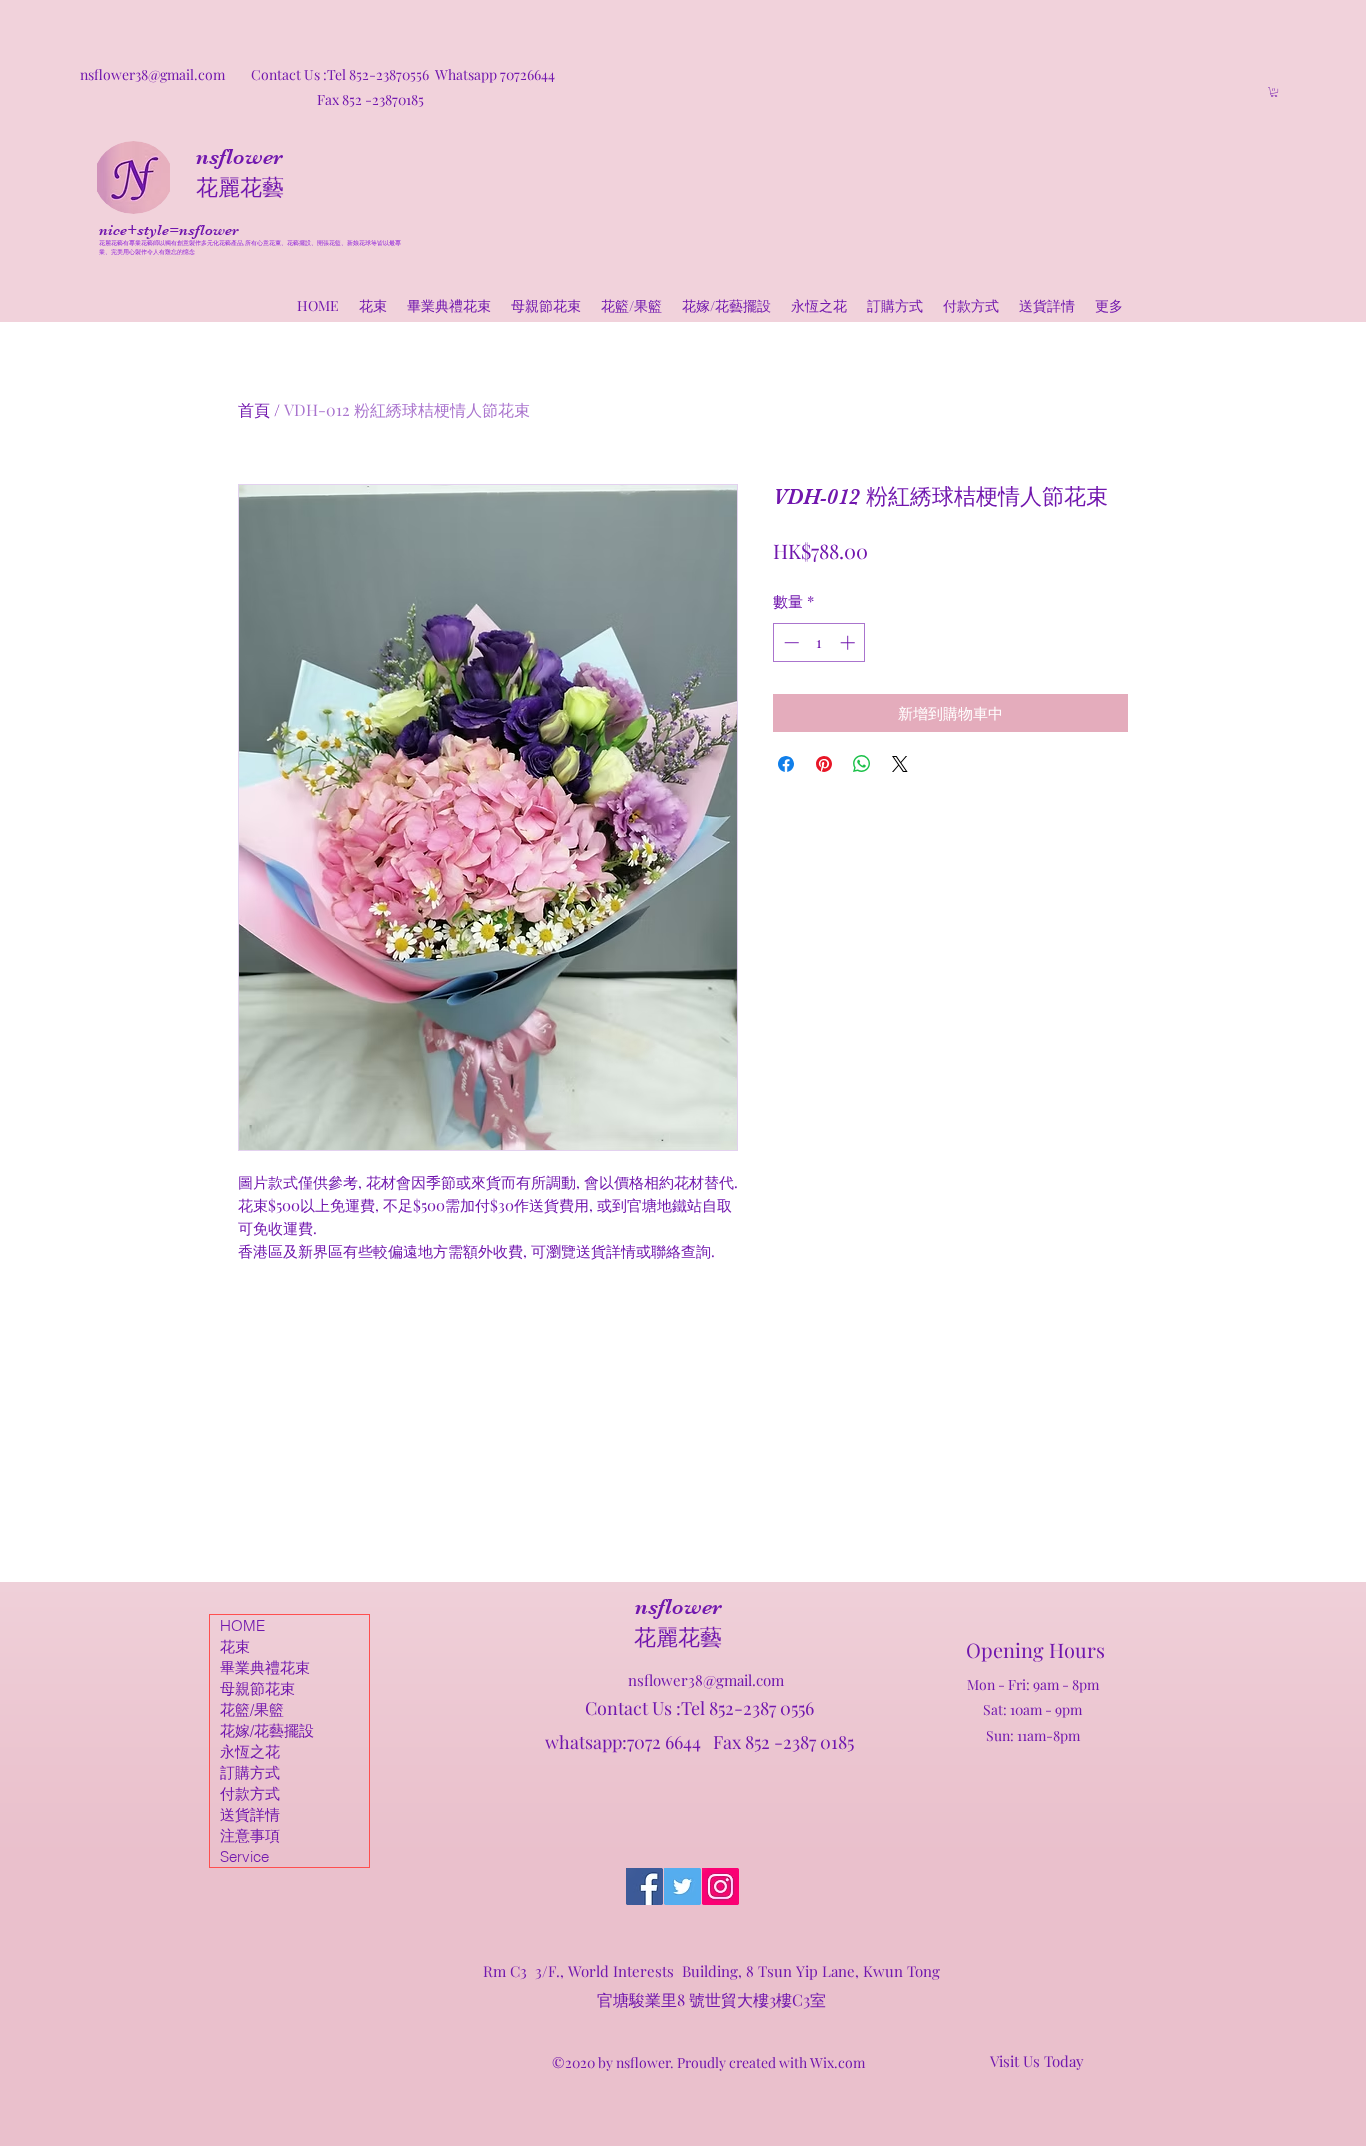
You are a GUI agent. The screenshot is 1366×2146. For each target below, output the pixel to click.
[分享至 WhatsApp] (862, 764)
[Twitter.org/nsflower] (682, 1886)
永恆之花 (250, 1751)
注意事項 (250, 1835)
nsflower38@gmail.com (706, 1680)
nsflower (239, 156)
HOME (242, 1625)
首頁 (254, 409)
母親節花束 (257, 1688)
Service (244, 1856)
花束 (235, 1646)
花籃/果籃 (252, 1709)
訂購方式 (250, 1772)
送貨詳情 (250, 1814)
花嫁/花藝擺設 (267, 1730)
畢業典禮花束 (265, 1667)
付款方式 (250, 1793)
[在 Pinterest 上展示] (824, 764)
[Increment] (849, 642)
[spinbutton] (819, 642)
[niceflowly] (644, 1886)
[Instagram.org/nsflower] (720, 1886)
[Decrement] (789, 642)
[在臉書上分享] (786, 764)
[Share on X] (900, 764)
